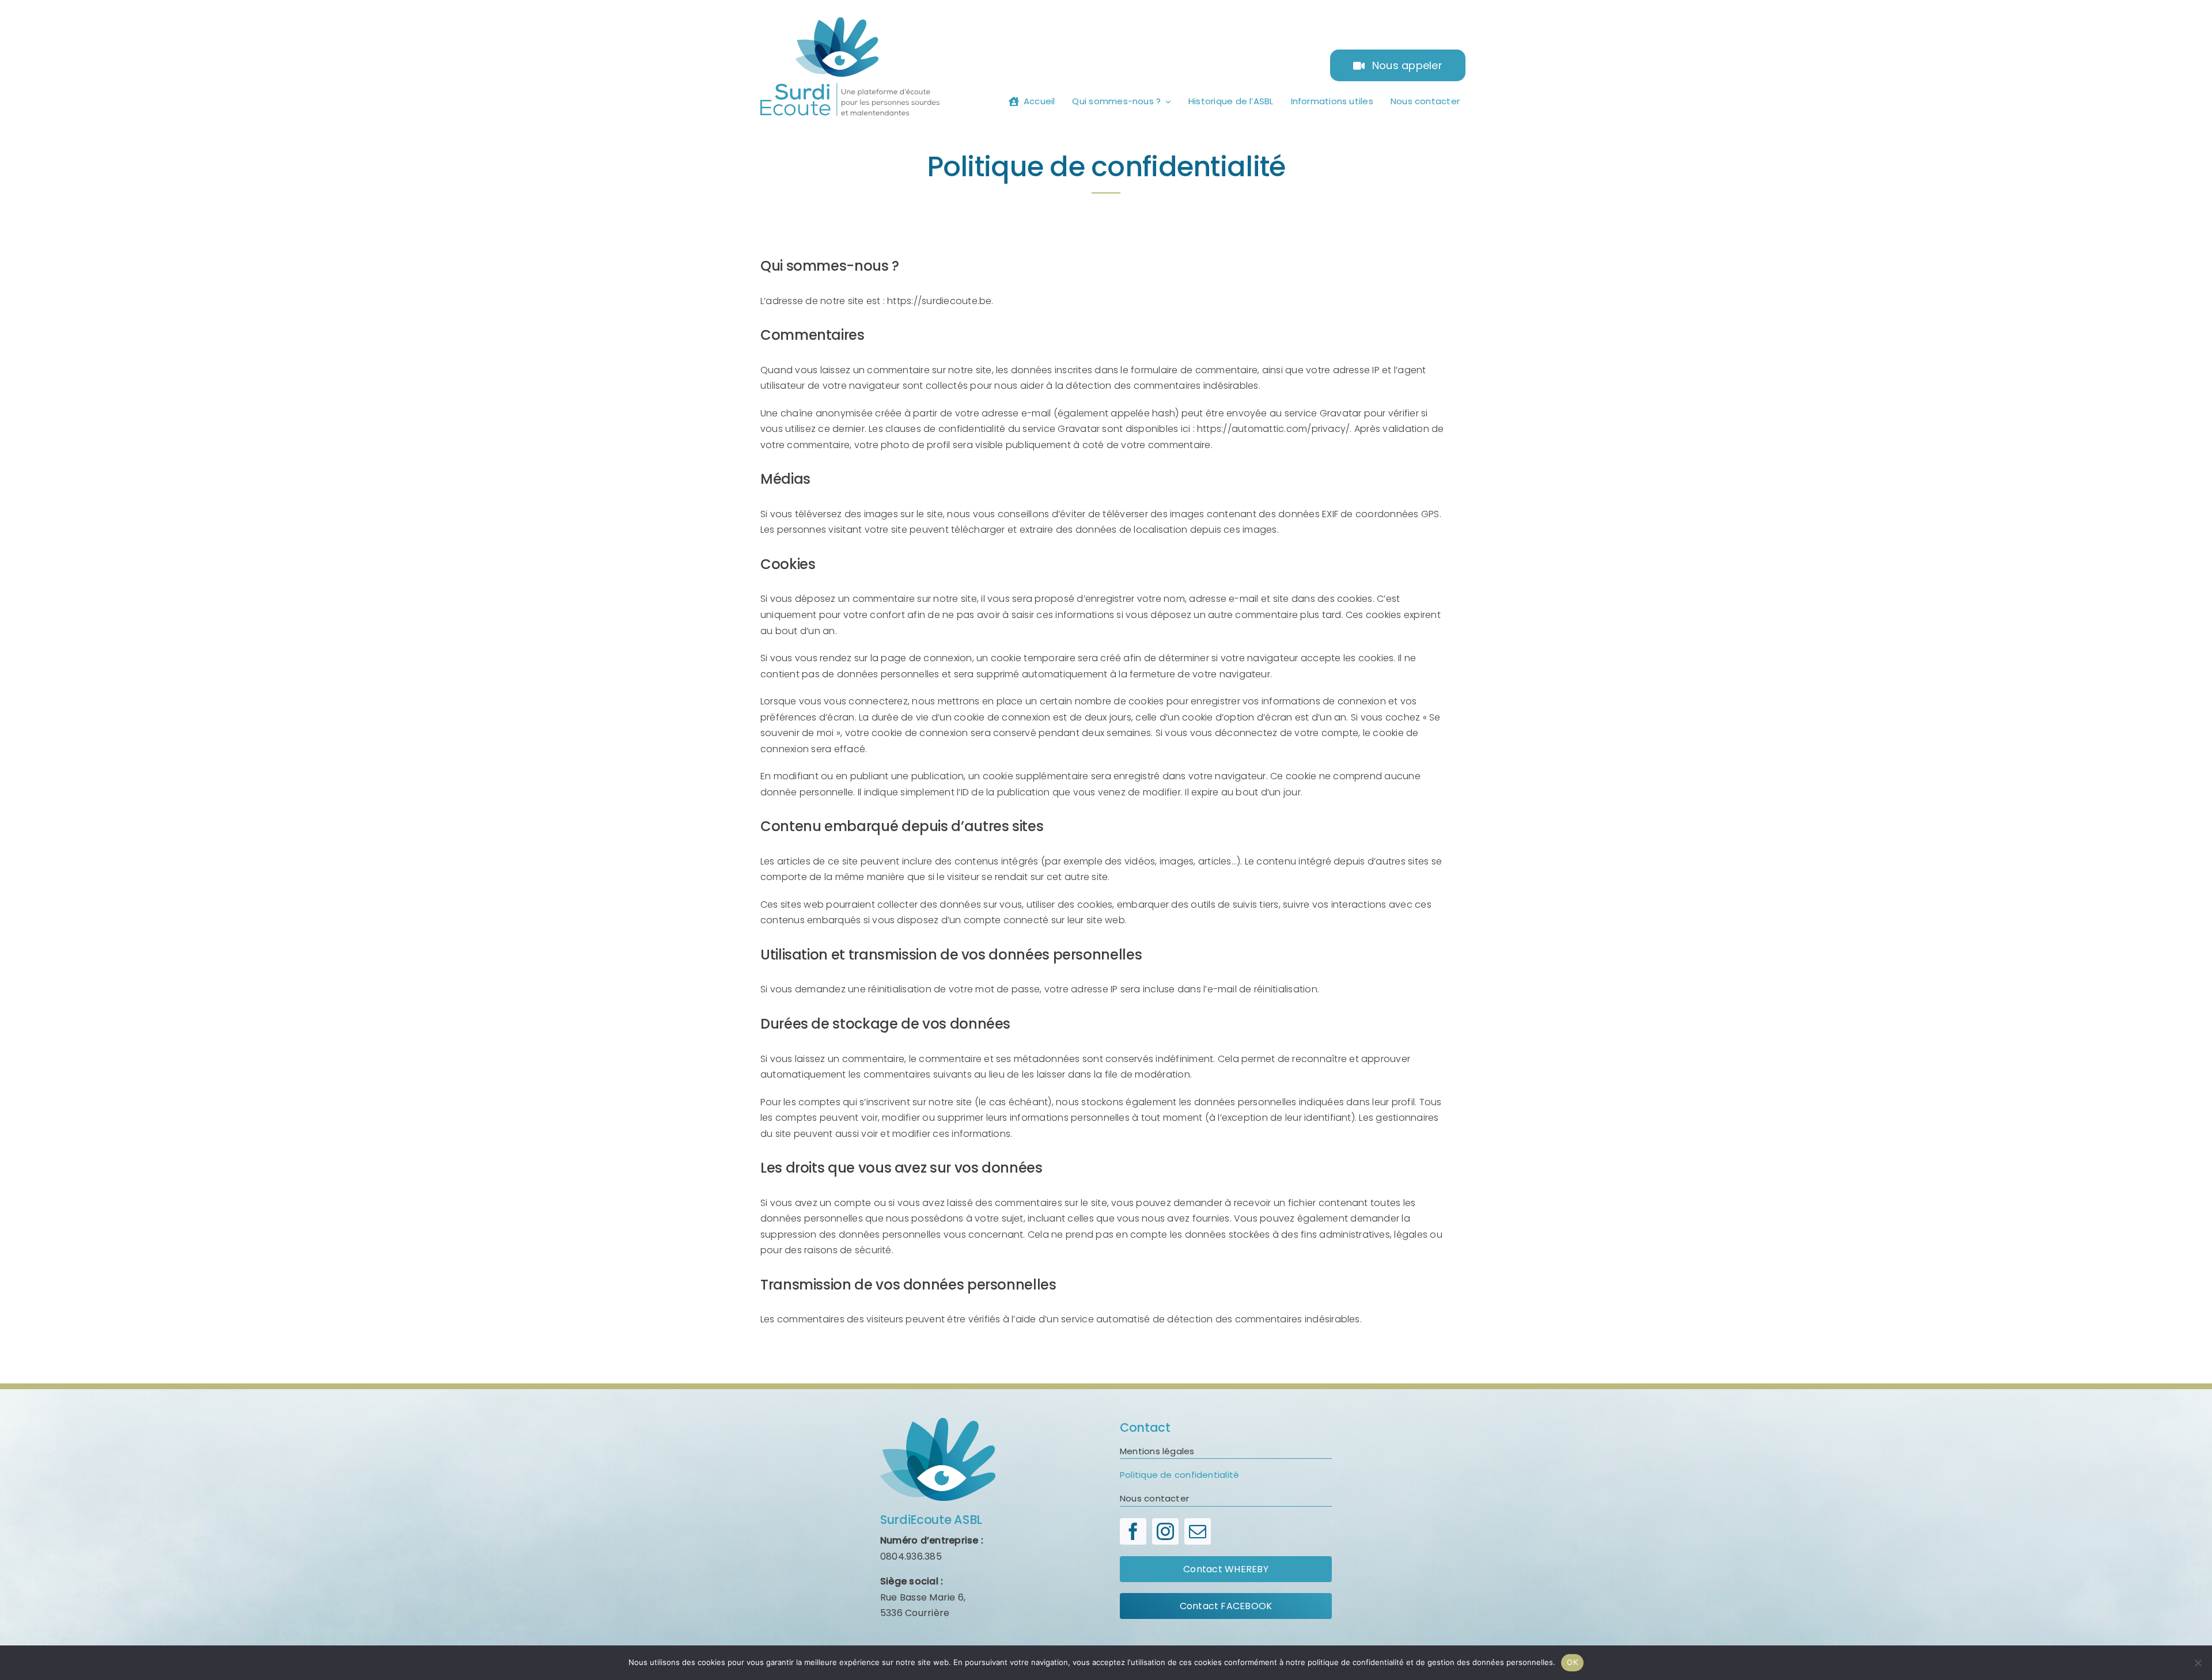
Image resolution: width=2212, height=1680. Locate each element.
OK (1572, 1662)
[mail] (1198, 1531)
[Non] (2198, 1663)
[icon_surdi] (938, 1422)
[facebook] (1133, 1531)
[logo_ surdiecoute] (850, 22)
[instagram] (1165, 1531)
